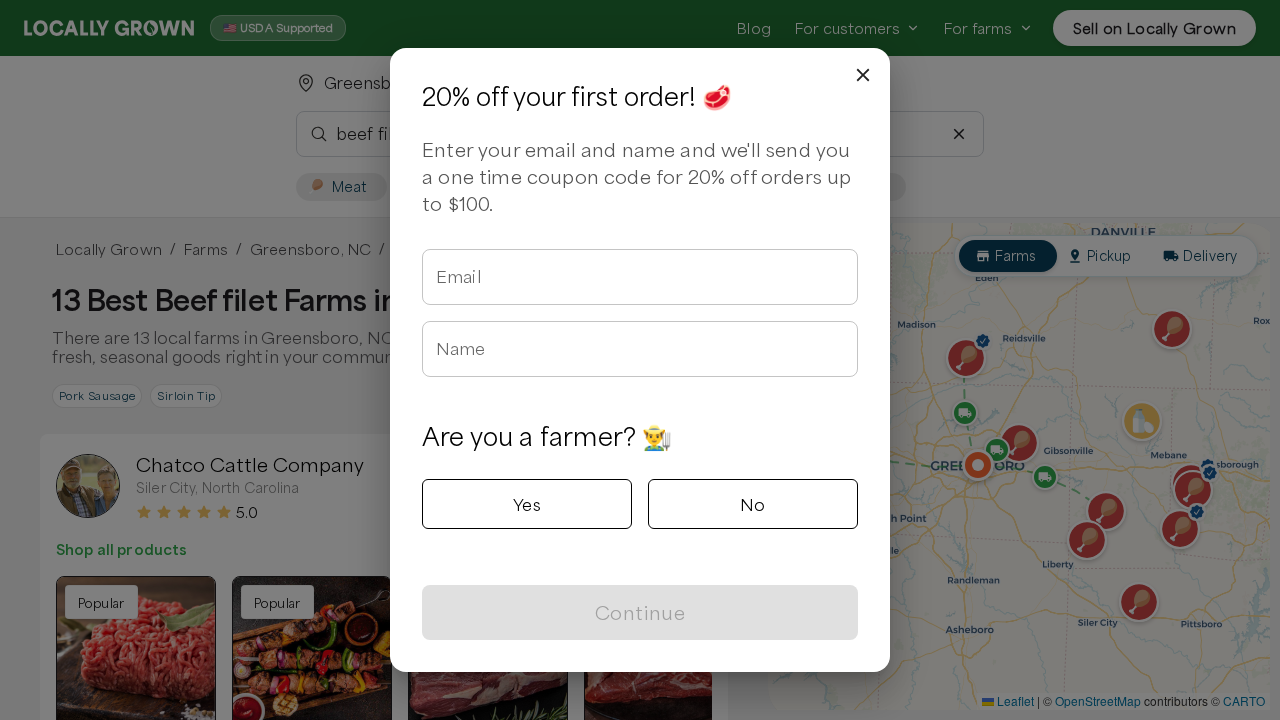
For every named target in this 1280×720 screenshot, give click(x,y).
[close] (863, 75)
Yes (527, 504)
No (753, 504)
